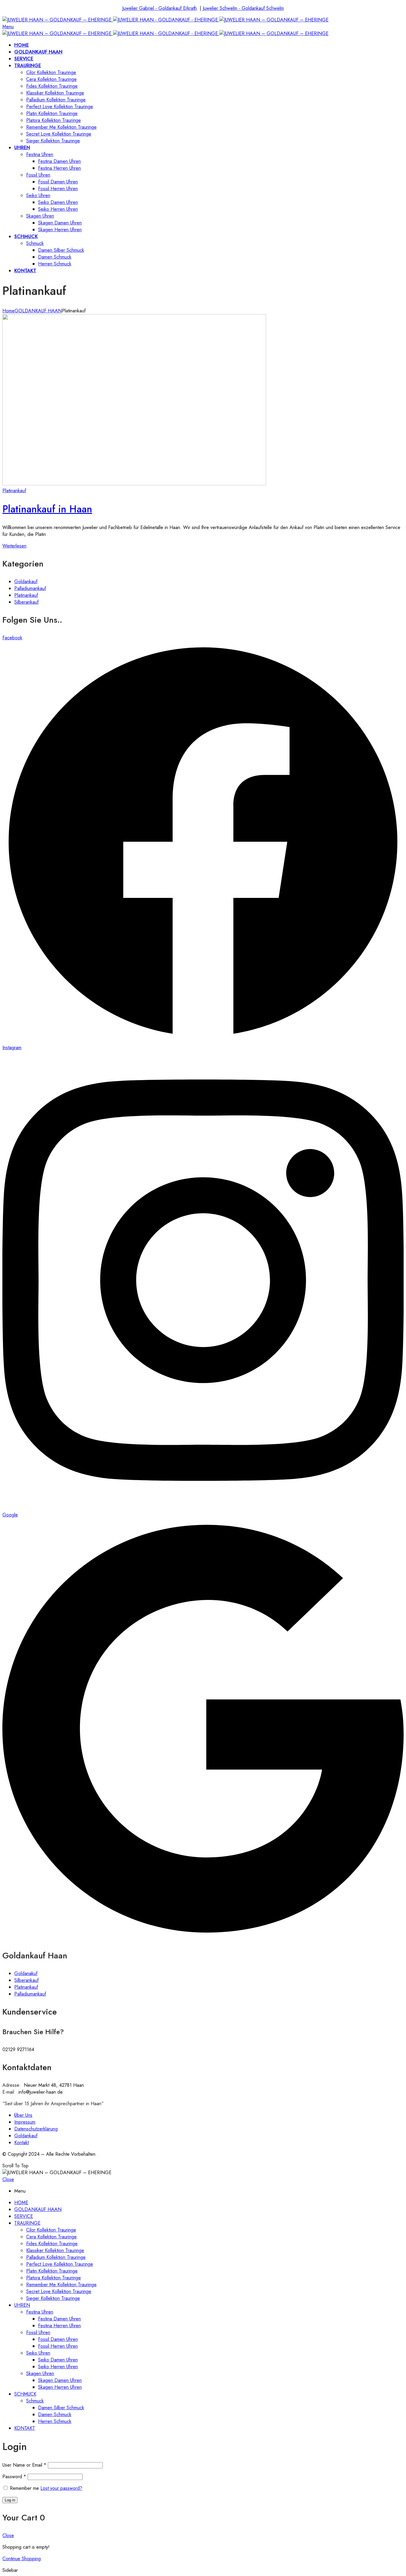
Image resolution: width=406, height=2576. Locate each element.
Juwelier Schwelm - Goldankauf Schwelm (243, 8)
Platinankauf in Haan (47, 509)
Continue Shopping (22, 2559)
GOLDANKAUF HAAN (38, 311)
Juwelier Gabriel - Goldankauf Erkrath (159, 8)
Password (14, 2477)
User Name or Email (24, 2465)
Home (8, 311)
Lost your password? (61, 2488)
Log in (10, 2500)
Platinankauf (14, 491)
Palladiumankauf (30, 588)
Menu (8, 27)
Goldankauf (26, 582)
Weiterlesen (14, 546)
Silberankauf (26, 602)
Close (8, 2179)
